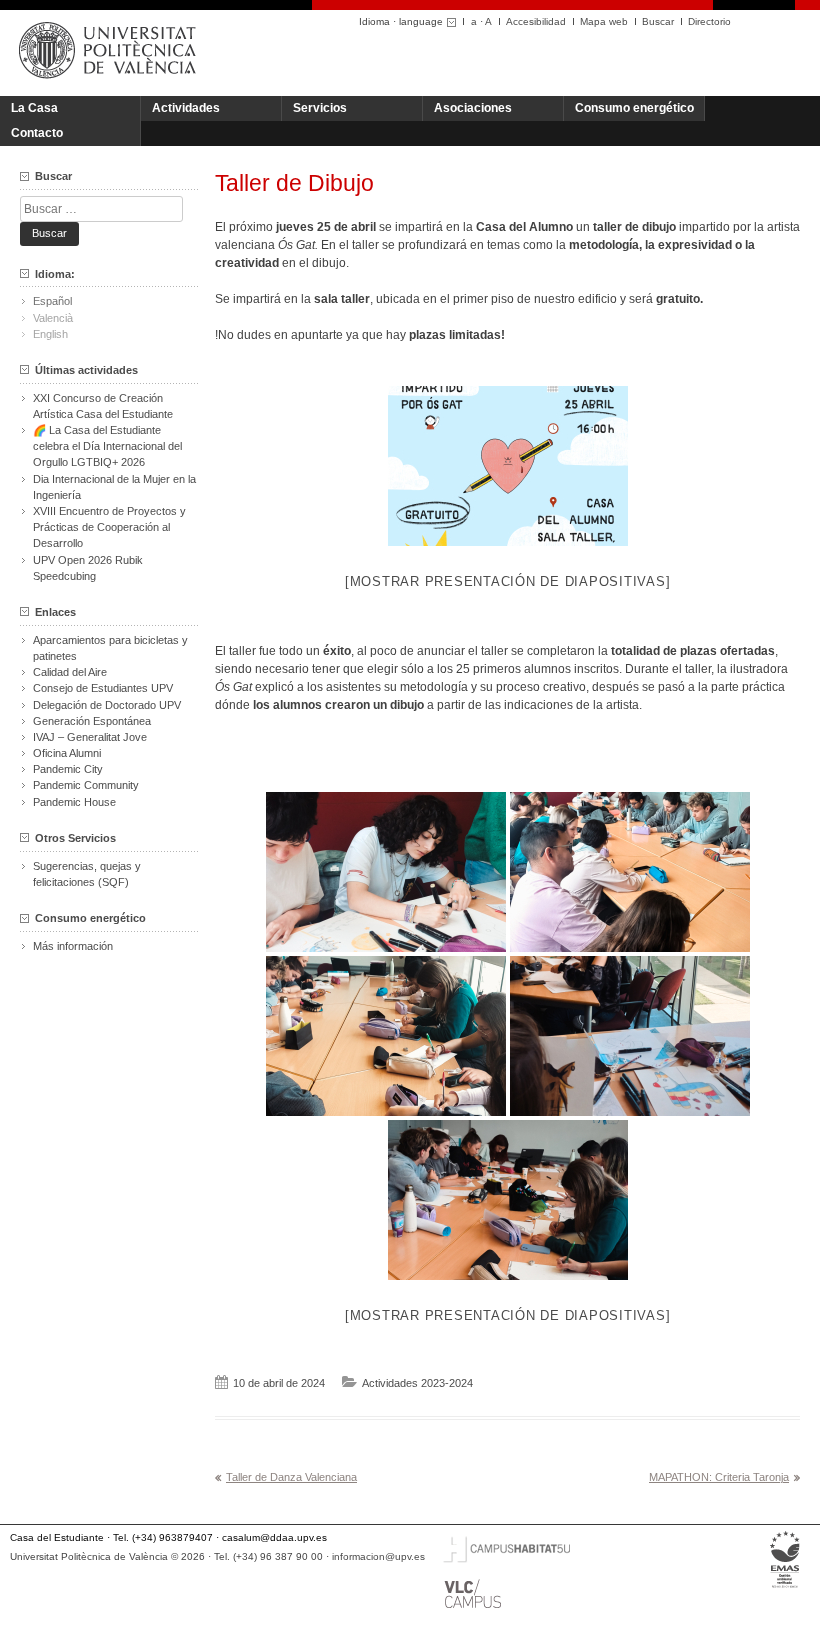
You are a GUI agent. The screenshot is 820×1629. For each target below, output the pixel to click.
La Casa (34, 108)
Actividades (186, 108)
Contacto (37, 133)
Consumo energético (634, 108)
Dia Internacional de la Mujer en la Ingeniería (114, 487)
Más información (73, 946)
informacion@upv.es (378, 1556)
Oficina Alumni (67, 753)
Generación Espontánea (92, 721)
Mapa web (604, 21)
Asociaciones (473, 108)
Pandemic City (68, 769)
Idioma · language (401, 21)
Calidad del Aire (70, 672)
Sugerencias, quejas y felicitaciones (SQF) (87, 874)
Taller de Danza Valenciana (291, 1477)
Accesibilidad (536, 21)
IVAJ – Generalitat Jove (90, 737)
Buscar (658, 21)
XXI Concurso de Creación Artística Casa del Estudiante (103, 406)
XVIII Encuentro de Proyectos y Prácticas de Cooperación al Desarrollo (109, 527)
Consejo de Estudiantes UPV (103, 688)
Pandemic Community (86, 785)
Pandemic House (74, 802)
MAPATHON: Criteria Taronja (719, 1477)
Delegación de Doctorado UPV (107, 705)
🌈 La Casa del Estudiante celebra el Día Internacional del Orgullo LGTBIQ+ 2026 (107, 446)
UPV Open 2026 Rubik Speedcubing (88, 568)
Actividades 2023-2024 (417, 1383)
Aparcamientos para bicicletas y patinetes (110, 648)
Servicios (320, 108)
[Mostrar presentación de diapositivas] (508, 581)
